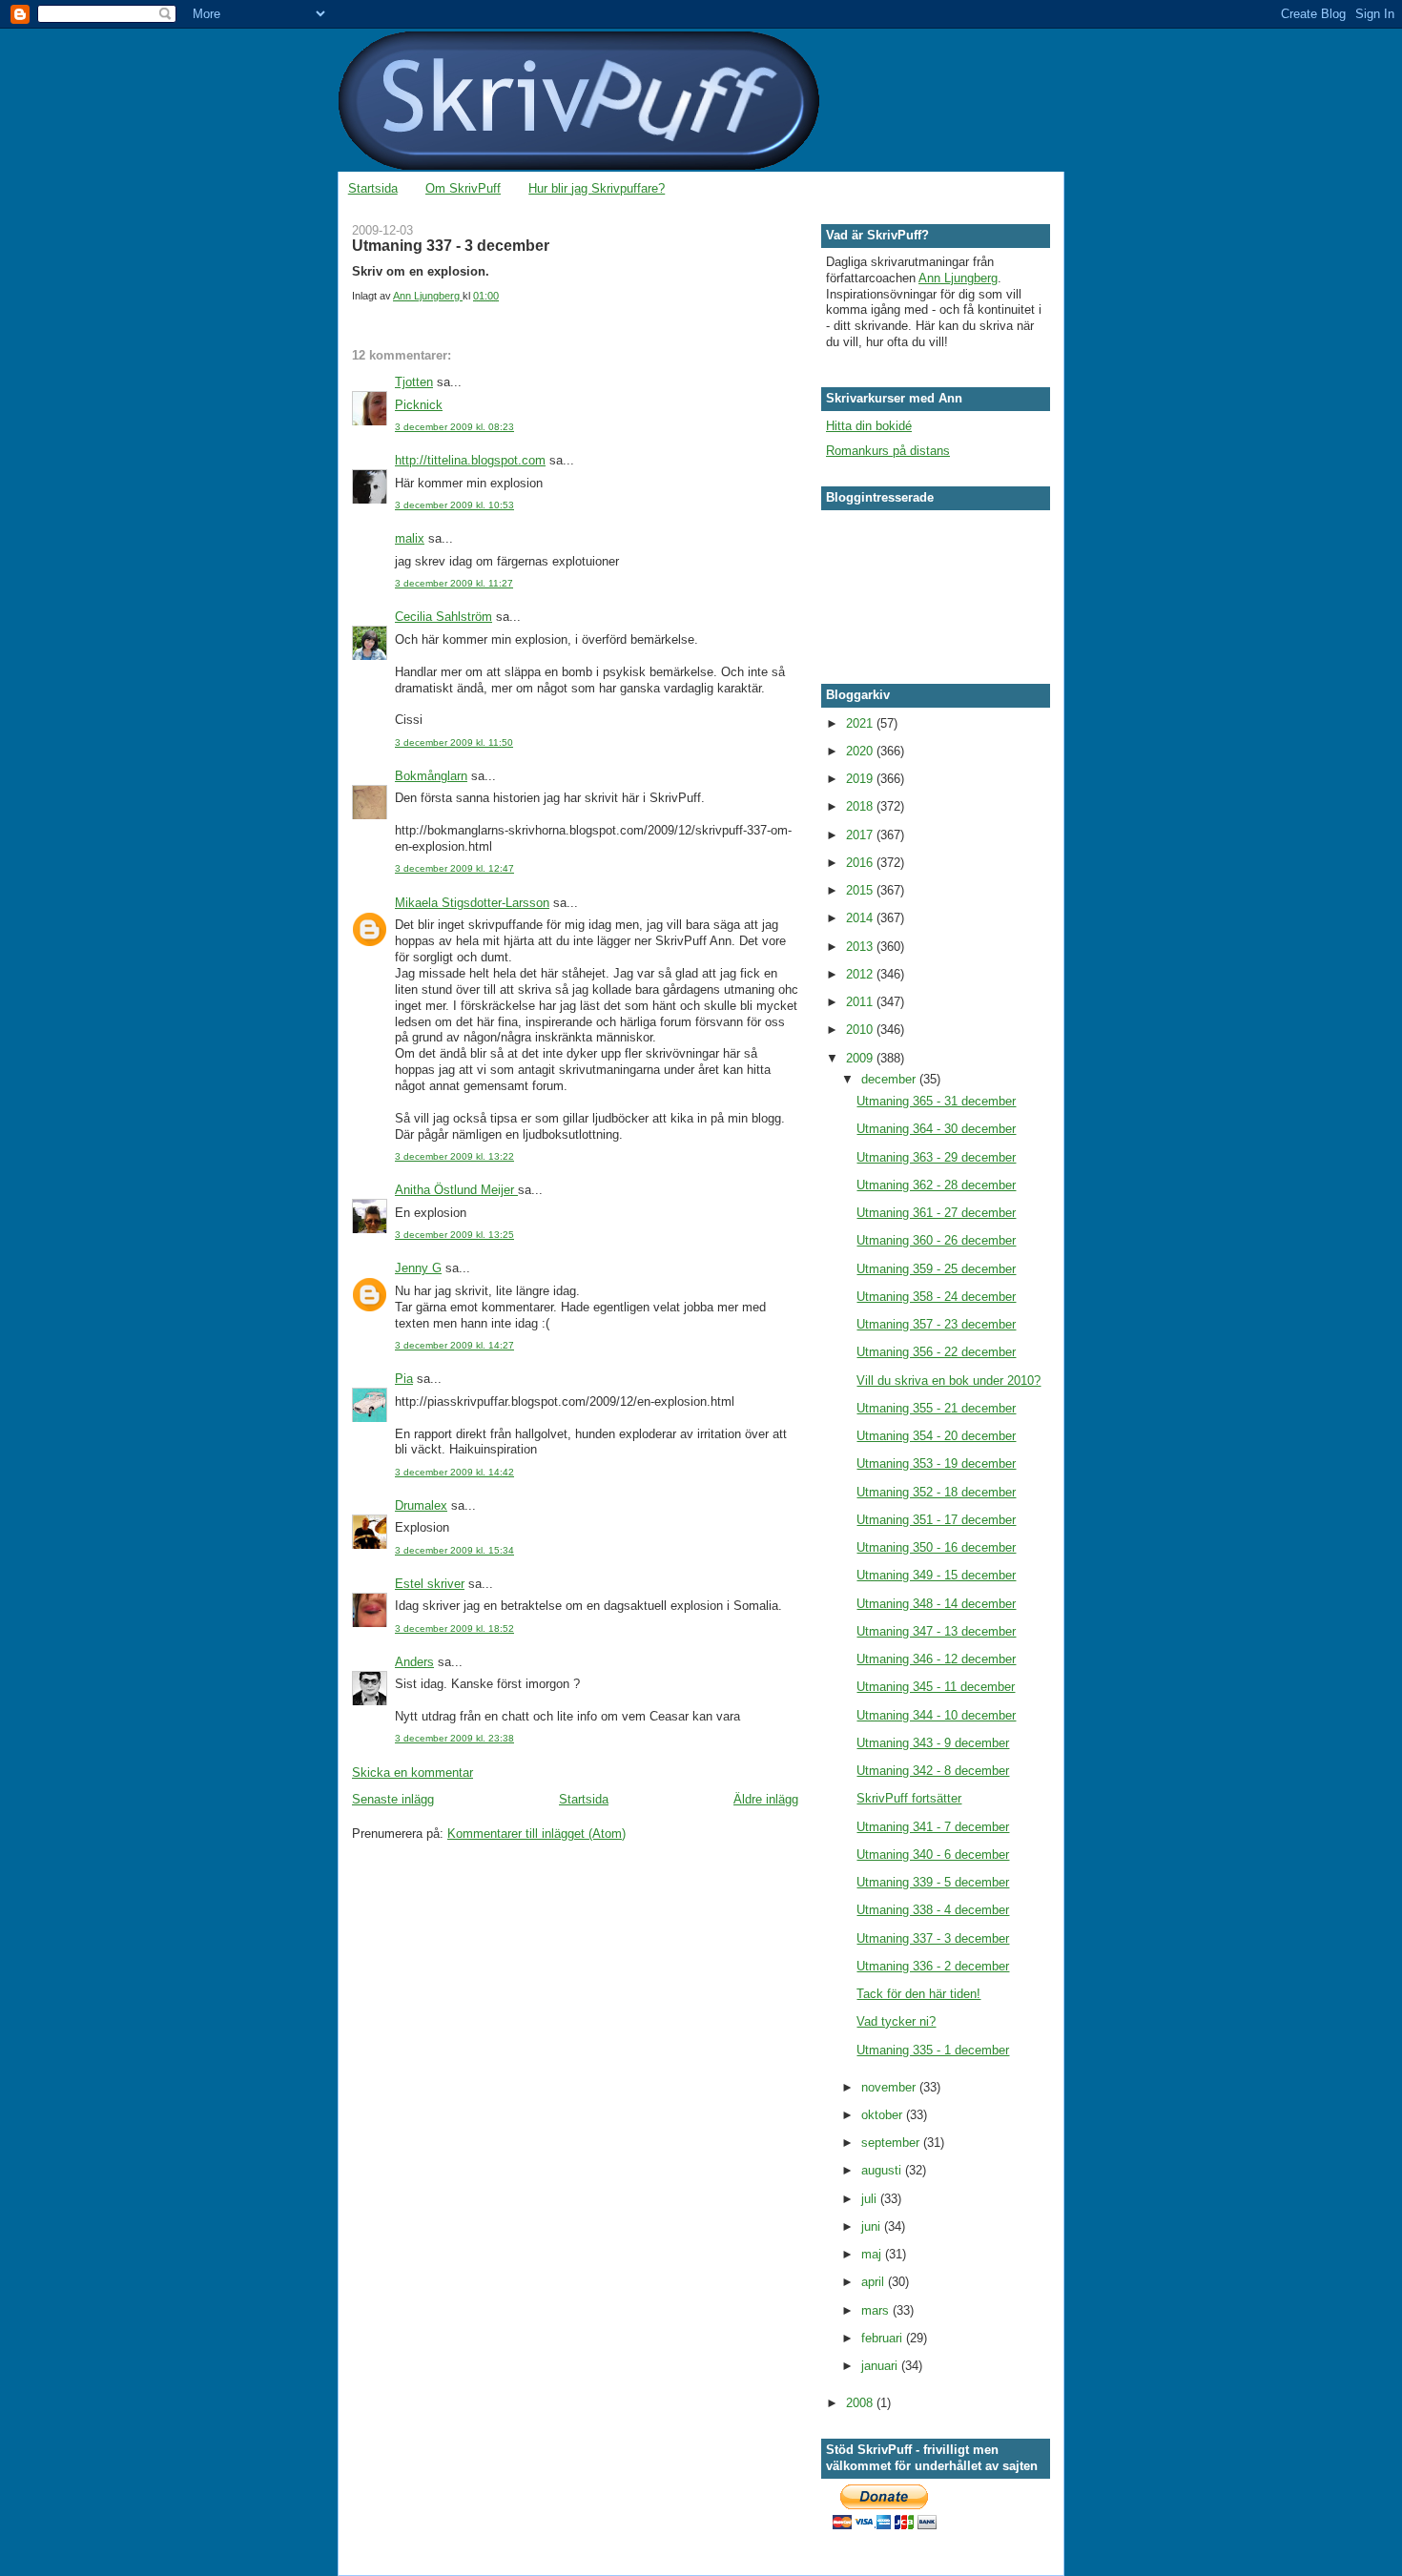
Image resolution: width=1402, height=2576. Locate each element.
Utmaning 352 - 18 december (936, 1492)
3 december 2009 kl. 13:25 (454, 1235)
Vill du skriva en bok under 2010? (948, 1381)
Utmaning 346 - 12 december (936, 1659)
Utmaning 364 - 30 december (936, 1129)
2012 (861, 974)
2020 (861, 751)
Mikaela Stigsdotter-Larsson (472, 903)
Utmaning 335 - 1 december (933, 2050)
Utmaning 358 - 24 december (936, 1297)
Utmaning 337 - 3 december (933, 1938)
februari (884, 2338)
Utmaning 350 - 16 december (936, 1547)
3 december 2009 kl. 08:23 (454, 427)
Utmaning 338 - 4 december (933, 1910)
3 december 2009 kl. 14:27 (454, 1345)
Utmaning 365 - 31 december (936, 1101)
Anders (414, 1662)
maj (873, 2254)
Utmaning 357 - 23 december (936, 1324)
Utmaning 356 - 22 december (936, 1352)
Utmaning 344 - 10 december (936, 1715)
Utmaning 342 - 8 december (933, 1771)
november (890, 2087)
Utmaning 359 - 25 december (936, 1269)
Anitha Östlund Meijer (456, 1190)
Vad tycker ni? (896, 2021)
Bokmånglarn (431, 776)
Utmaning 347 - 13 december (936, 1631)
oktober (884, 2115)
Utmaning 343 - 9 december (933, 1743)
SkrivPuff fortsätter (909, 1798)
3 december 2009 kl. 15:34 (454, 1550)
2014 (861, 918)
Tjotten (414, 382)
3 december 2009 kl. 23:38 (454, 1738)
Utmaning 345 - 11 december (936, 1687)
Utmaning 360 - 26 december (936, 1240)
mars (877, 2310)
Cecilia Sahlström (443, 617)
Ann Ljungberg (958, 278)
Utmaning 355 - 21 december (936, 1408)
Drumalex (421, 1505)
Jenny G (418, 1268)
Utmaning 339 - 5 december (933, 1882)
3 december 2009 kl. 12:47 (454, 868)
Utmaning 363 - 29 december (936, 1157)
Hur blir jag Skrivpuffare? (597, 188)
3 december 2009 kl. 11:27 (454, 583)
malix (410, 538)
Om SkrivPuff (463, 188)
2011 (861, 1002)
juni (873, 2226)
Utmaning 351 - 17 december (936, 1520)
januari (881, 2366)
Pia (404, 1379)
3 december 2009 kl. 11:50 (454, 742)
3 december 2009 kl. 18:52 (454, 1628)
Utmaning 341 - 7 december (933, 1827)
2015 (861, 890)
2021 (861, 723)
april (875, 2282)
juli (871, 2199)
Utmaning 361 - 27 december (936, 1213)
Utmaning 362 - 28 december (936, 1185)
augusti (883, 2170)
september (892, 2143)
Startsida (373, 188)
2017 (861, 835)
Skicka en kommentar (412, 1772)
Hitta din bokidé (869, 426)
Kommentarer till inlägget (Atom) (536, 1834)
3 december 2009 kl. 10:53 (454, 505)
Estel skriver (430, 1584)
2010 (861, 1030)
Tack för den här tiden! (918, 1994)
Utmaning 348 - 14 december (936, 1604)
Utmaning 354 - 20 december (936, 1436)
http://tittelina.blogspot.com (470, 460)
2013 (861, 947)
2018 (861, 806)
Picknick (419, 405)
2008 (861, 2403)
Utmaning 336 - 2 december (933, 1966)
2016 (861, 863)
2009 (861, 1058)
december (890, 1079)
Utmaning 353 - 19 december (936, 1463)
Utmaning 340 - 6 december (933, 1855)
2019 (861, 779)
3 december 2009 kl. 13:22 (454, 1156)
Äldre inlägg (766, 1799)
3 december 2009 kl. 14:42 (454, 1472)
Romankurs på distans (888, 451)
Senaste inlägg (393, 1799)
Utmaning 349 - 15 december (936, 1575)
